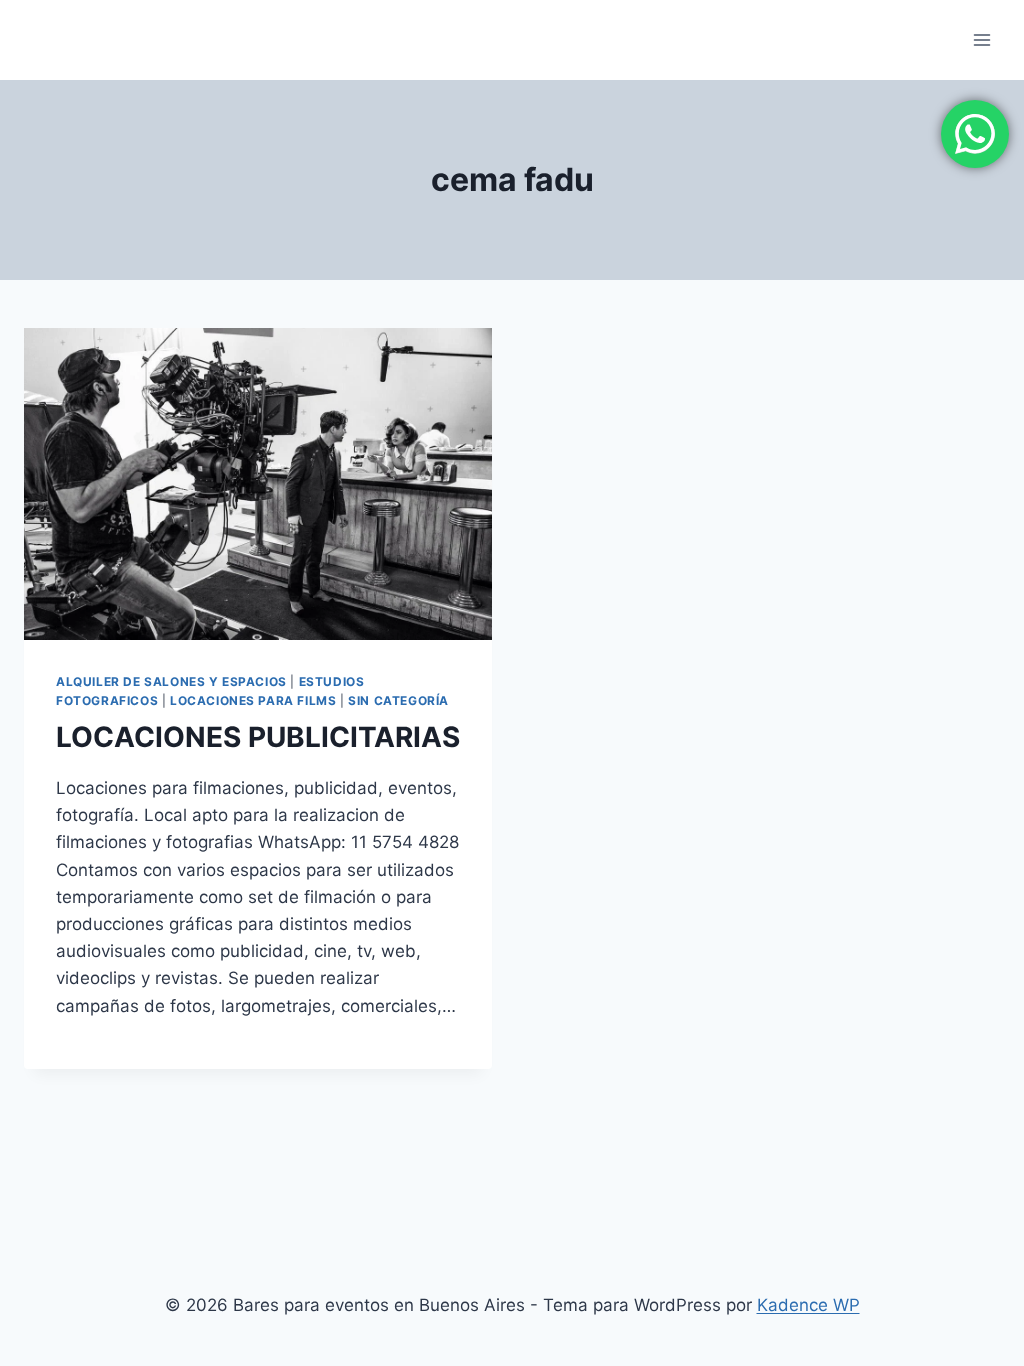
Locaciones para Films (253, 700)
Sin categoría (398, 700)
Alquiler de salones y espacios (171, 681)
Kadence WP (808, 1305)
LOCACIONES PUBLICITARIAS (258, 737)
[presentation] (258, 484)
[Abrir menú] (981, 39)
